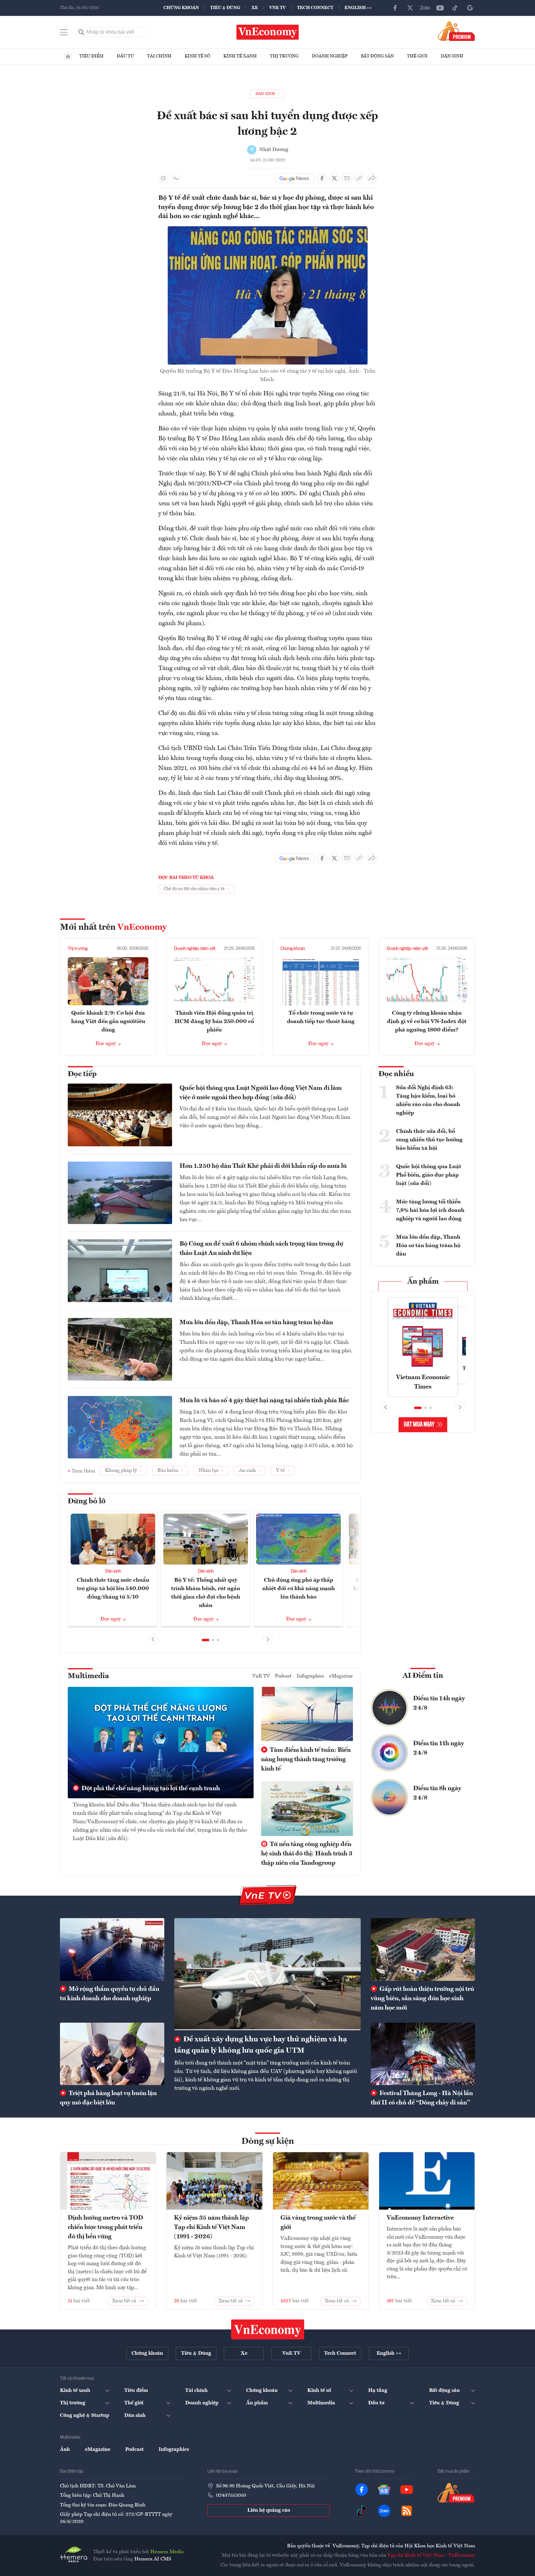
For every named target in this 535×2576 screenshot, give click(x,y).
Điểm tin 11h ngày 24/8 (439, 1748)
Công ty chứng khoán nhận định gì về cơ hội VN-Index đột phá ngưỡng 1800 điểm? (427, 1021)
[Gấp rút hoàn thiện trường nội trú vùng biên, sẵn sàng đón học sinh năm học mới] (423, 1949)
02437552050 (231, 2495)
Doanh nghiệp (330, 56)
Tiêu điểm (92, 56)
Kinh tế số (197, 56)
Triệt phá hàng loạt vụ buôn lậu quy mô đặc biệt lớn (108, 2098)
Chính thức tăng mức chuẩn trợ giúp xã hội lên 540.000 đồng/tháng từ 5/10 (113, 1589)
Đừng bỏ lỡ (87, 1501)
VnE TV (277, 8)
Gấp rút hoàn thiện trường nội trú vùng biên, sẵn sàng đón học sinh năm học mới (422, 1999)
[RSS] (407, 2511)
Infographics (310, 1676)
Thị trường (284, 56)
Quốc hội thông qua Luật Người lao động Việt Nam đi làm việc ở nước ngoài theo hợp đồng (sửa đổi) (261, 1093)
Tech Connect (315, 8)
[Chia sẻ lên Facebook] (322, 178)
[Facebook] (395, 8)
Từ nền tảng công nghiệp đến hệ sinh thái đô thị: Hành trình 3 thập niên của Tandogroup (307, 1854)
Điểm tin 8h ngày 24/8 (437, 1793)
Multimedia (88, 1676)
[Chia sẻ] (372, 178)
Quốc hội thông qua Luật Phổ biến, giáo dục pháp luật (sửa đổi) (429, 1175)
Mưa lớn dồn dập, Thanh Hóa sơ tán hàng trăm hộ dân (256, 1323)
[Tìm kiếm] (82, 32)
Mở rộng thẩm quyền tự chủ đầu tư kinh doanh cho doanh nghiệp (110, 1994)
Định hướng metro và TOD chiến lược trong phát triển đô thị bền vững (105, 2227)
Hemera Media (167, 2552)
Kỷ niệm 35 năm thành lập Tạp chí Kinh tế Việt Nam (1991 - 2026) (211, 2227)
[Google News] (470, 8)
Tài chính (159, 56)
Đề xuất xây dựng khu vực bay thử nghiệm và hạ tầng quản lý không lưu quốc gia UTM (261, 2045)
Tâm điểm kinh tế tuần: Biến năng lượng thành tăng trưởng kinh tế (306, 1760)
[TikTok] (455, 8)
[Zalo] (425, 8)
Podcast (283, 1676)
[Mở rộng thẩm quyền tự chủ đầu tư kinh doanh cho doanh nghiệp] (112, 1949)
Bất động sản (377, 56)
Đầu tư (125, 56)
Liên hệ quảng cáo (269, 2510)
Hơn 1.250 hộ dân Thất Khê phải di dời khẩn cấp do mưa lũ (263, 1166)
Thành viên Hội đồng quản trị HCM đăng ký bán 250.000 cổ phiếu (214, 1021)
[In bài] (163, 178)
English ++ (358, 8)
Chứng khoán (181, 8)
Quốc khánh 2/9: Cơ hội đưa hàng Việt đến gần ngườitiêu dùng (108, 1021)
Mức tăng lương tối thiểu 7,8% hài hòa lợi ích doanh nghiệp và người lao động (430, 1210)
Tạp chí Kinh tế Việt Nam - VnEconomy (431, 2555)
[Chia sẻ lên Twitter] (334, 178)
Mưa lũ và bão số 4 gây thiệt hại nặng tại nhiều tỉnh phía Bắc (264, 1401)
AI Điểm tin (423, 1676)
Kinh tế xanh (240, 56)
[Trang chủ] (68, 56)
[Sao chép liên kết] (359, 178)
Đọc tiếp (82, 1074)
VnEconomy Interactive (420, 2218)
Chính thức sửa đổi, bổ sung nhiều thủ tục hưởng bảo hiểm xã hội (429, 1140)
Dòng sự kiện (268, 2142)
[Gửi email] (347, 178)
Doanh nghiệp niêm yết (195, 949)
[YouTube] (440, 8)
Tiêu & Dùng (225, 8)
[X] (410, 8)
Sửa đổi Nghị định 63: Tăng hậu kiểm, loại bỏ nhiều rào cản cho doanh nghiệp (428, 1100)
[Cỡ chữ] (176, 178)
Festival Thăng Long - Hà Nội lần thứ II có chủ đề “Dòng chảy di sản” (422, 2098)
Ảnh (65, 2450)
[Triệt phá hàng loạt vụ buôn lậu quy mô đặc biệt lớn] (112, 2054)
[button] (206, 1640)
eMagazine (341, 1676)
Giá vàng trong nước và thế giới (318, 2223)
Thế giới (417, 56)
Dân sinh (452, 56)
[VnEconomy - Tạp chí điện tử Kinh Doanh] (268, 2329)
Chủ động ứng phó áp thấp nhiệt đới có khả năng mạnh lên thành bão (299, 1589)
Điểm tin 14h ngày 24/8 (439, 1703)
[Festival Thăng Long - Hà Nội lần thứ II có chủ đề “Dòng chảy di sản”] (423, 2054)
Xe (255, 8)
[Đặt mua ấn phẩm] (456, 31)
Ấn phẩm (423, 1282)
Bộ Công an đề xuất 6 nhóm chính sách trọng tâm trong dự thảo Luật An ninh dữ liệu (261, 1249)
